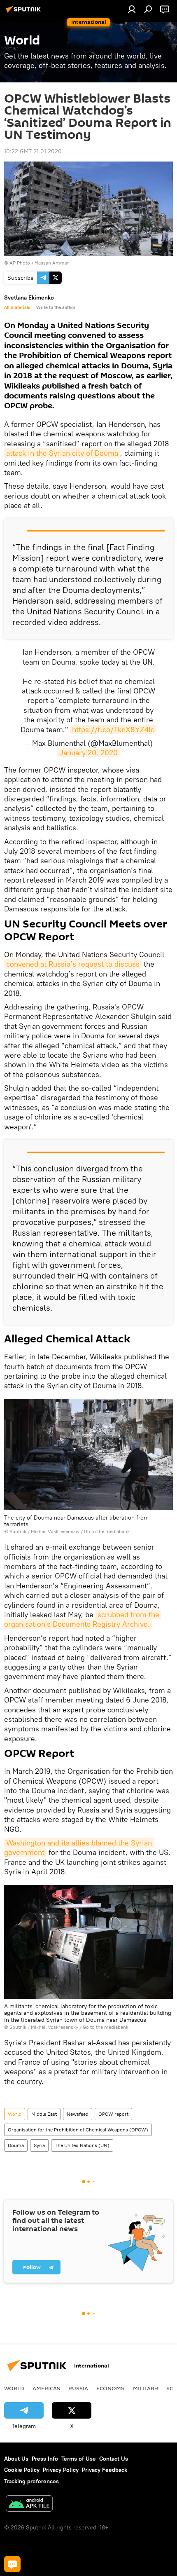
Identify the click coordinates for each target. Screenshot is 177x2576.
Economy (111, 2388)
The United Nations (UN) (82, 2145)
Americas (46, 2388)
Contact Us (114, 2459)
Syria (39, 2145)
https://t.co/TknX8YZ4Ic (113, 729)
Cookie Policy (22, 2470)
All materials (17, 307)
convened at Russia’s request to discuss (73, 964)
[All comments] (12, 2564)
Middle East (44, 2114)
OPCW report (113, 2114)
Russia (78, 2388)
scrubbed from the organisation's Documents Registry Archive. (83, 1619)
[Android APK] (29, 2505)
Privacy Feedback (105, 2470)
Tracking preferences (31, 2481)
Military (146, 2388)
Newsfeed (78, 2114)
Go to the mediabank (107, 1531)
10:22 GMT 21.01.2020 (33, 151)
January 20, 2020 (88, 753)
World (15, 2114)
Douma (16, 2145)
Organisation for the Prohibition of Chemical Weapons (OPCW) (78, 2130)
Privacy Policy (61, 2470)
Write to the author (56, 307)
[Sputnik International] (25, 12)
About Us (16, 2459)
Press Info (45, 2459)
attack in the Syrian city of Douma (62, 453)
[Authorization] (132, 9)
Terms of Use (79, 2459)
